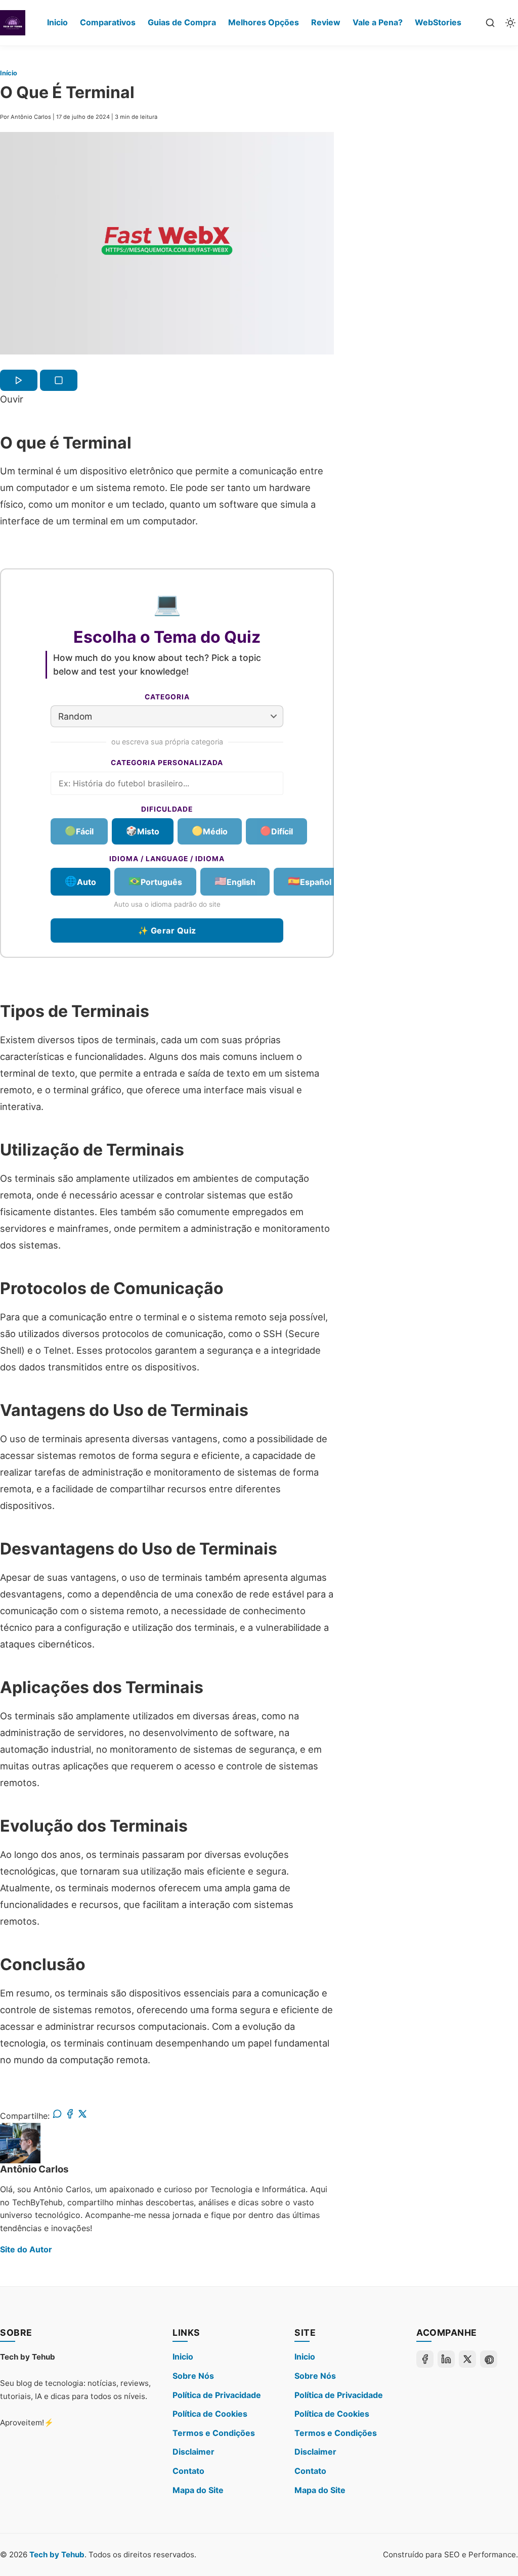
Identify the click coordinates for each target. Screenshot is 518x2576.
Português (155, 881)
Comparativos (108, 22)
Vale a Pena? (378, 22)
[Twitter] (467, 2359)
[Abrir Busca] (490, 23)
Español (310, 881)
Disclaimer (193, 2452)
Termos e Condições (214, 2433)
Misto (143, 831)
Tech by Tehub (57, 2555)
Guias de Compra (182, 22)
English (235, 881)
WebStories (438, 22)
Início (9, 73)
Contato (188, 2471)
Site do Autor (26, 2249)
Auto (80, 881)
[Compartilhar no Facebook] (70, 2116)
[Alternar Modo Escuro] (510, 23)
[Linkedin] (446, 2359)
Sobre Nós (193, 2376)
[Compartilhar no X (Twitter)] (82, 2116)
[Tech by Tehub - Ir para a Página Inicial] (13, 23)
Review (326, 22)
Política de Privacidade (217, 2395)
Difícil (276, 831)
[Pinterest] (489, 2359)
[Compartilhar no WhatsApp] (57, 2116)
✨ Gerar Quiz (167, 931)
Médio (210, 831)
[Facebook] (425, 2359)
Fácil (79, 831)
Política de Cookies (210, 2414)
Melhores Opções (264, 22)
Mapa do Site (198, 2490)
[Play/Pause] (19, 380)
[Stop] (59, 380)
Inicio (57, 22)
